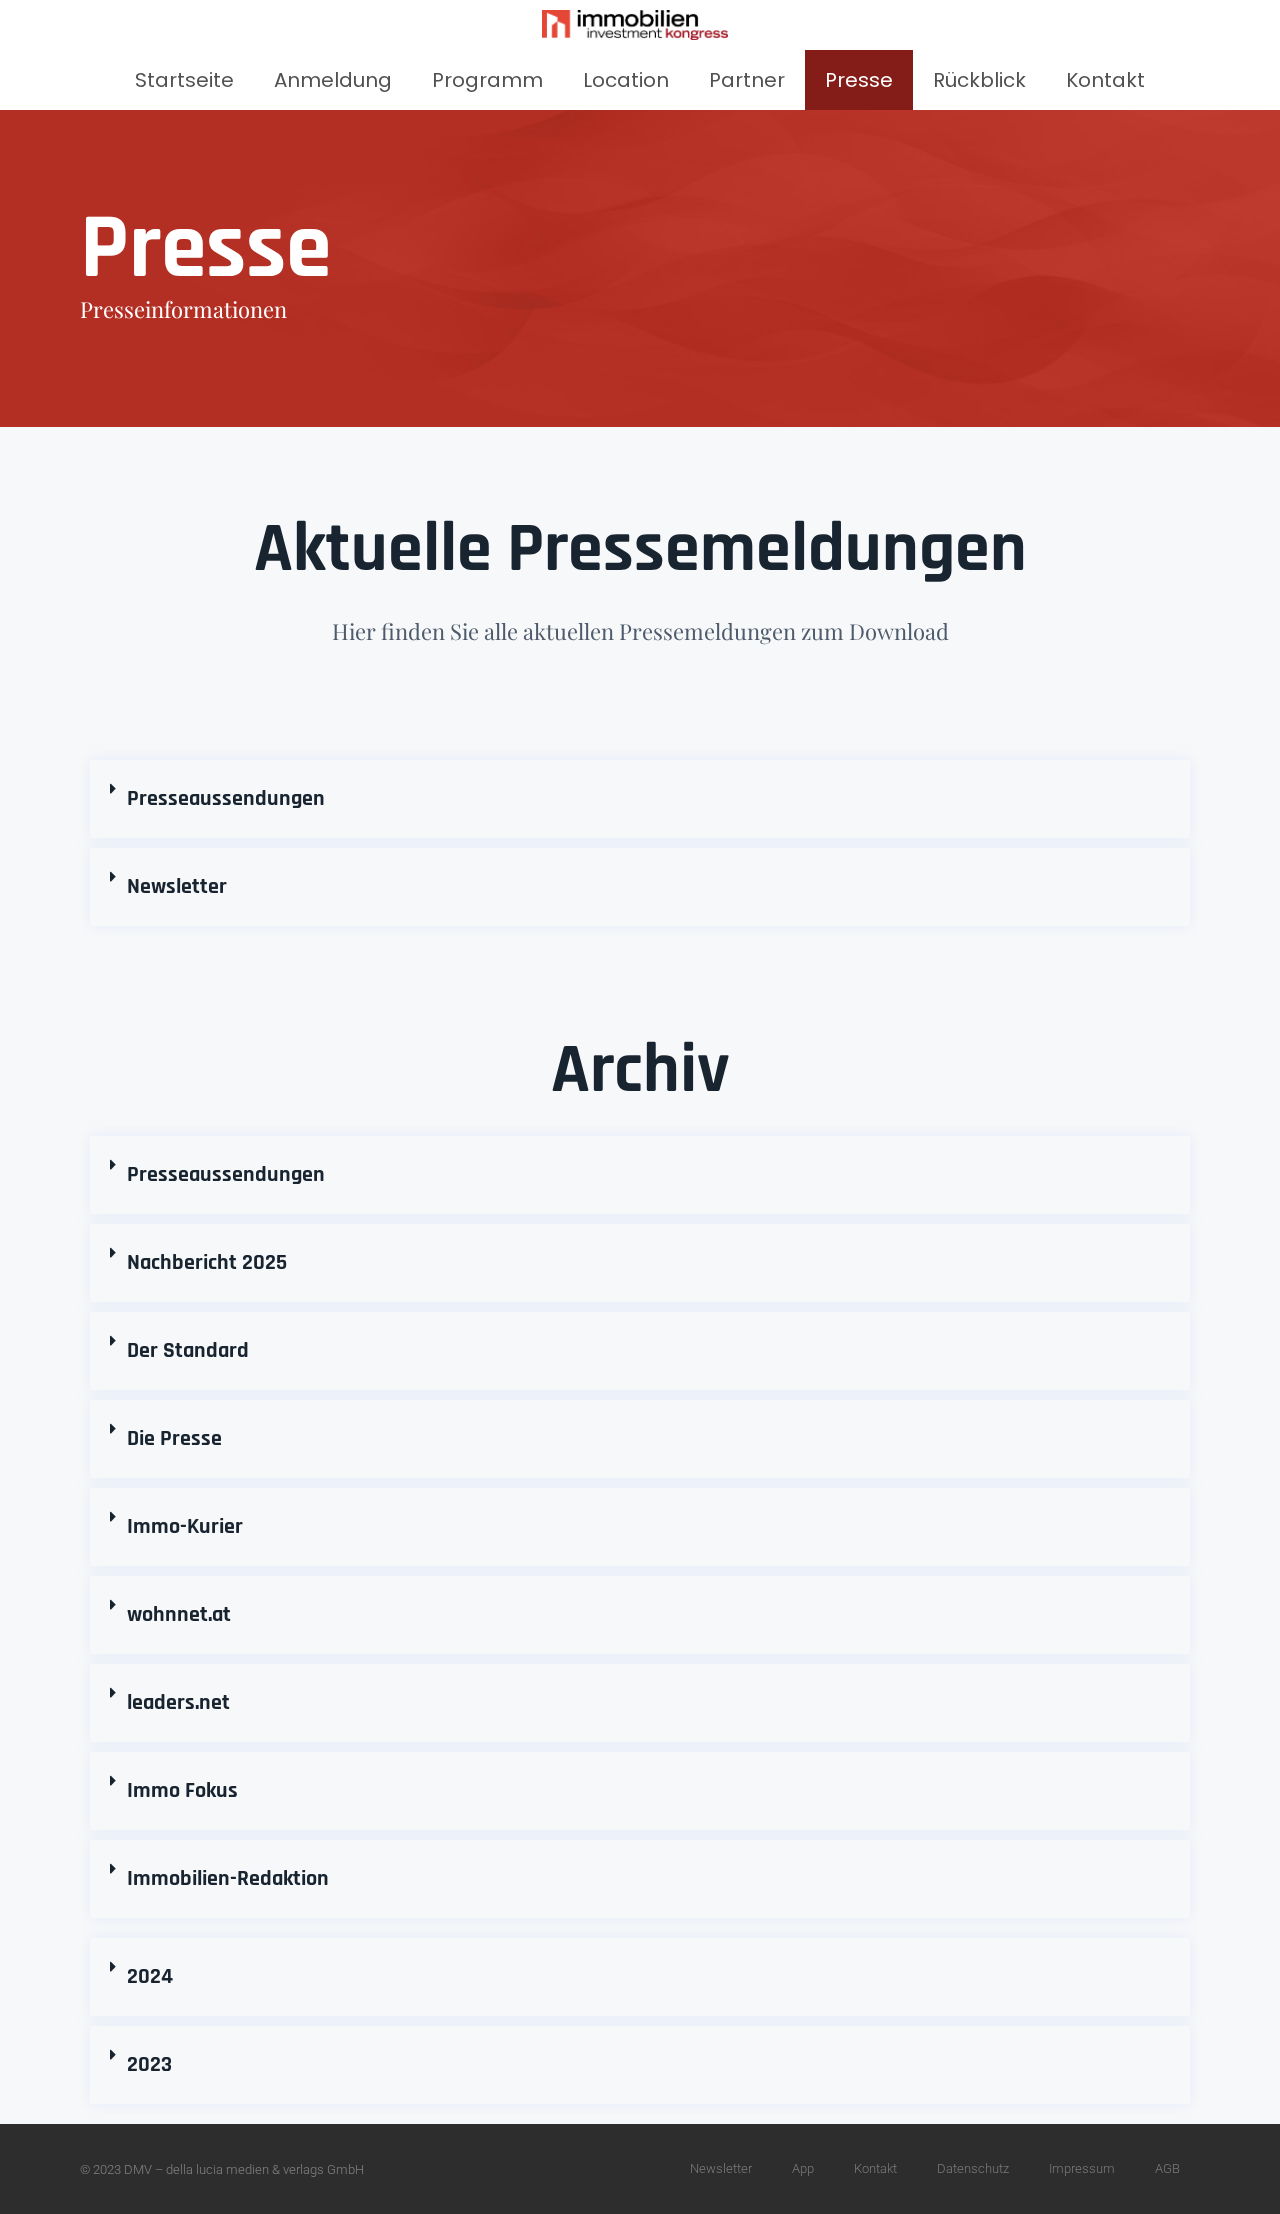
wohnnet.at (179, 1615)
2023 (149, 2065)
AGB (1167, 2168)
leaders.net (178, 1703)
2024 (150, 1977)
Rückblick (979, 80)
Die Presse (174, 1439)
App (803, 2168)
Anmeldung (333, 80)
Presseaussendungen (226, 799)
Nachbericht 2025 (207, 1263)
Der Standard (188, 1351)
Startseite (184, 80)
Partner (747, 80)
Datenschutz (973, 2168)
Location (626, 80)
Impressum (1082, 2168)
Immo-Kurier (185, 1527)
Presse (859, 80)
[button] (640, 799)
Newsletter (177, 887)
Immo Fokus (182, 1791)
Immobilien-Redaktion (228, 1879)
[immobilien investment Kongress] (635, 25)
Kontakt (1105, 80)
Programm (487, 80)
